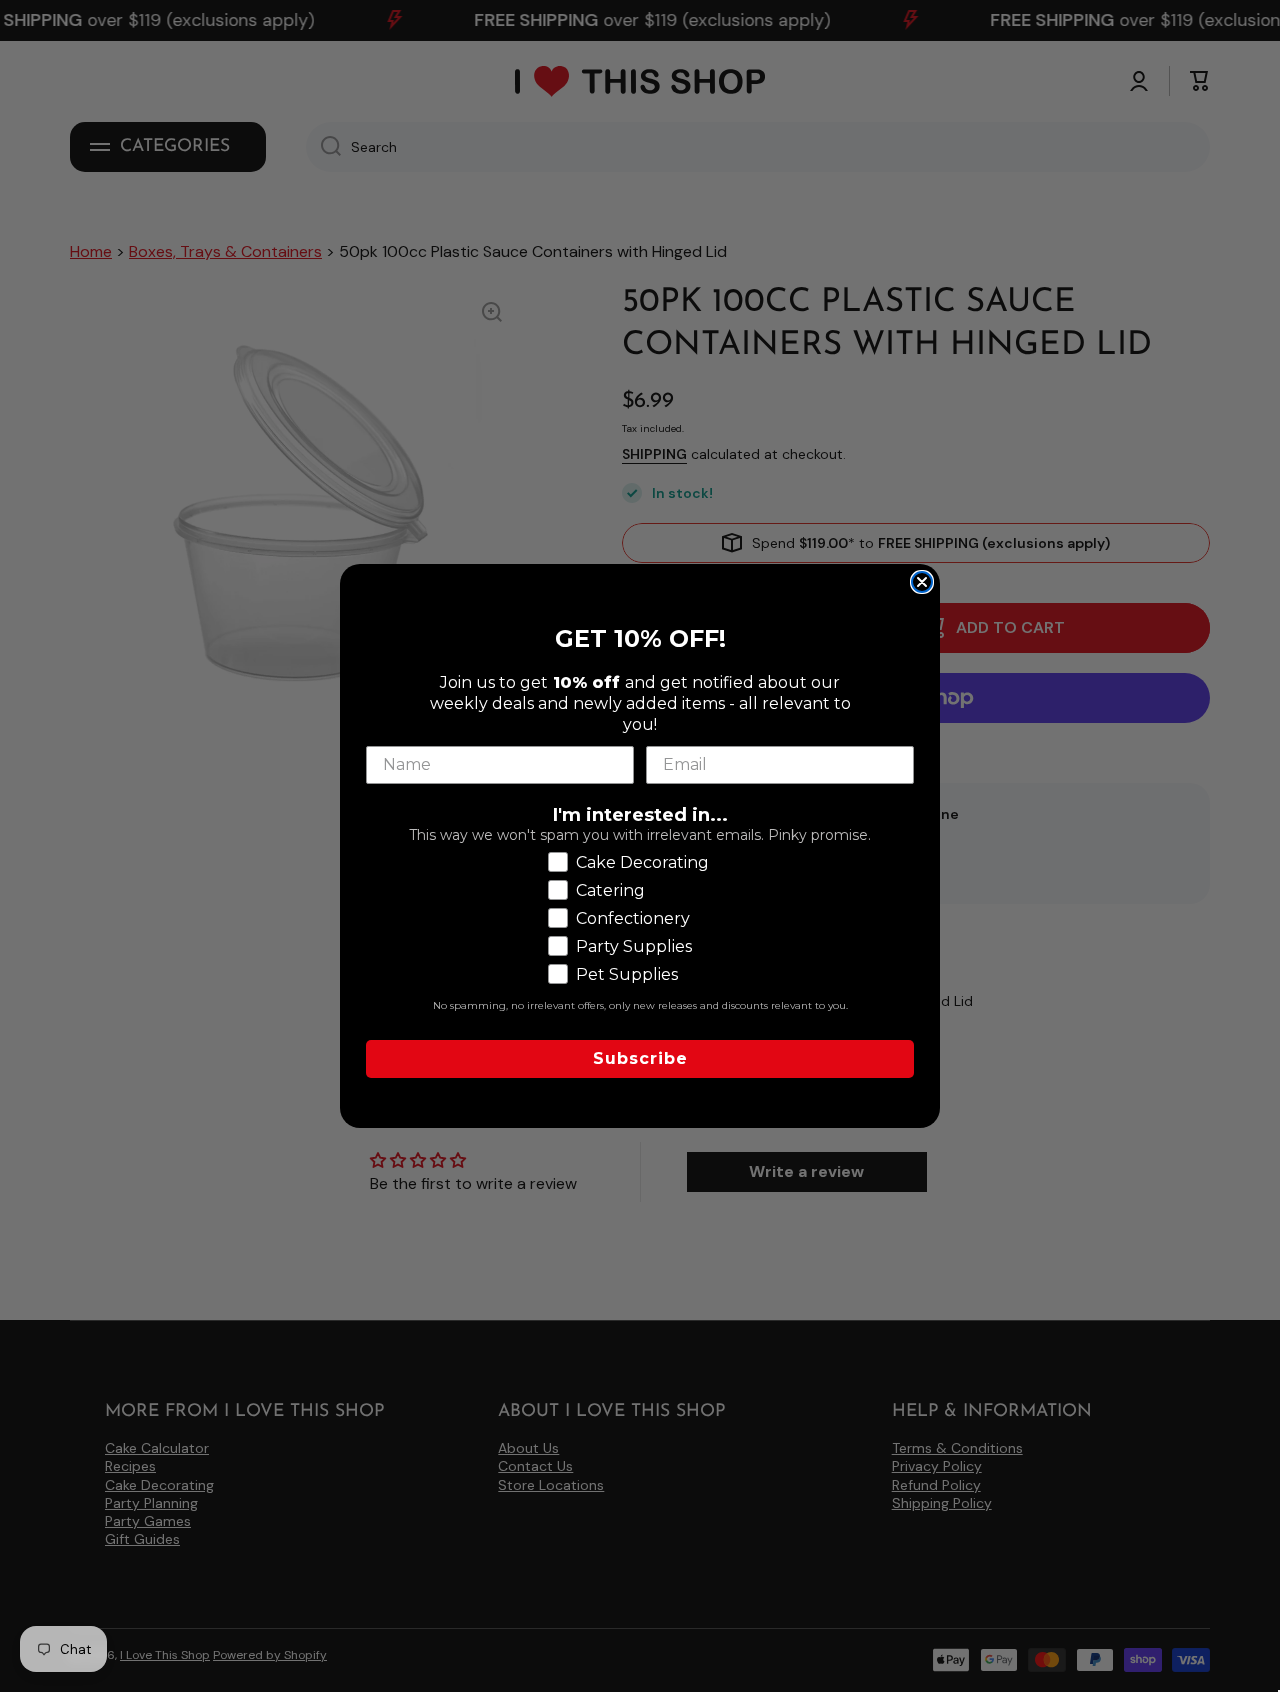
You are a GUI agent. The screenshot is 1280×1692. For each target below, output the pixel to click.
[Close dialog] (922, 582)
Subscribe (640, 1058)
